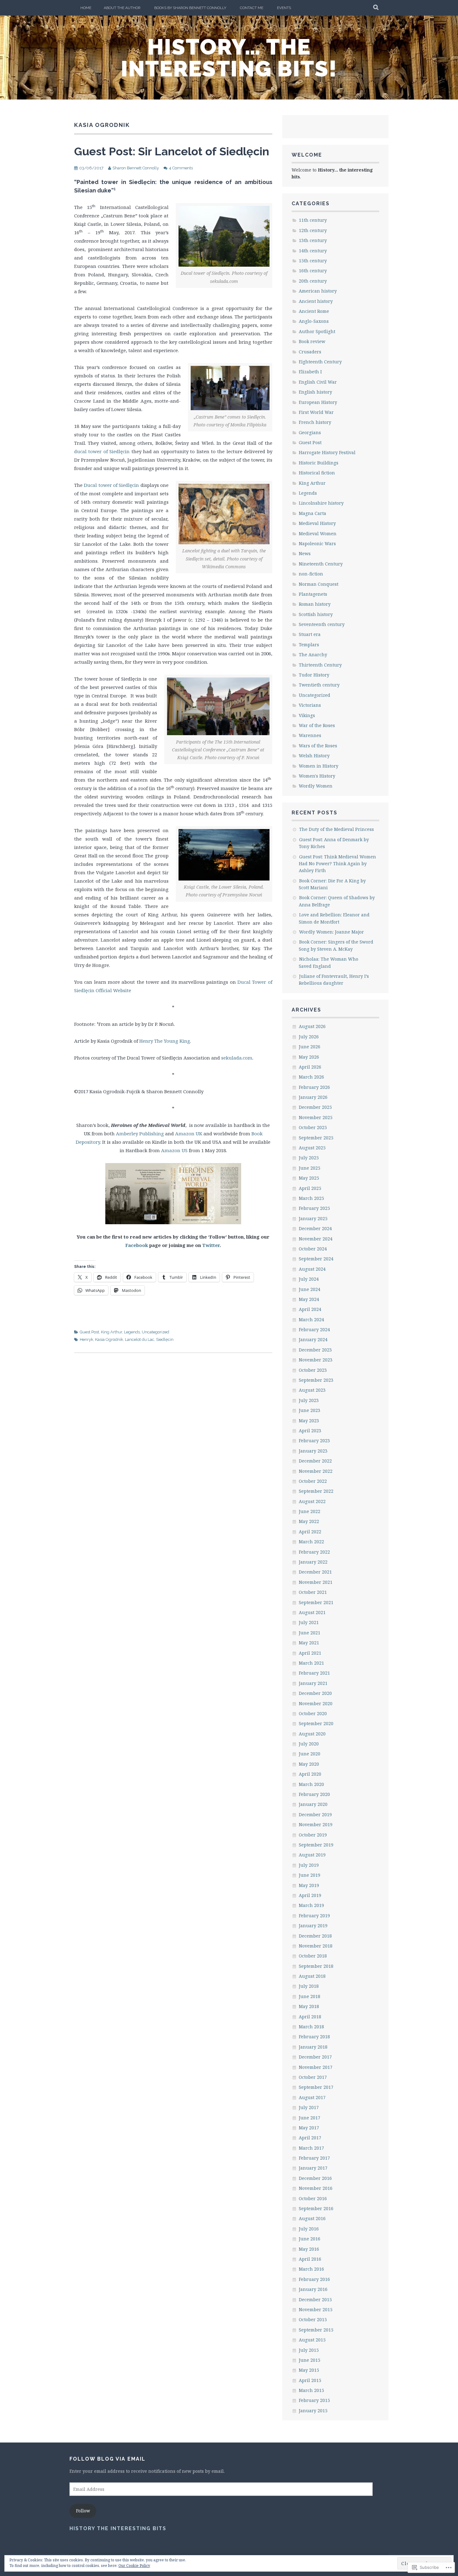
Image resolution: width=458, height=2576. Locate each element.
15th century (313, 261)
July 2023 (309, 1400)
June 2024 (310, 1289)
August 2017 (312, 2097)
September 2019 (316, 1845)
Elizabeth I (310, 372)
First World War (316, 412)
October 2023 (313, 1370)
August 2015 (312, 2340)
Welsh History (314, 756)
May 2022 (309, 1521)
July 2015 (309, 2350)
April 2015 (310, 2380)
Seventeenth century (322, 624)
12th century (313, 230)
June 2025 (310, 1168)
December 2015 (315, 2299)
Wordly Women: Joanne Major (332, 932)
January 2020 (313, 1804)
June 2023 (310, 1410)
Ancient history (316, 301)
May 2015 (309, 2370)
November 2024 (316, 1239)
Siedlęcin (165, 1339)
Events (284, 8)
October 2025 (313, 1127)
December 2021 (315, 1572)
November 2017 (316, 2067)
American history (318, 291)
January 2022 (313, 1562)
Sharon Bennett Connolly (136, 168)
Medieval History (317, 523)
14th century (313, 251)
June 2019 (310, 1875)
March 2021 (311, 1663)
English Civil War (318, 382)
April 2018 (310, 2017)
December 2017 (315, 2057)
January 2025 (313, 1218)
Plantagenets (313, 594)
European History (318, 402)
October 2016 (313, 2198)
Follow (83, 2511)
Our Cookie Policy (134, 2566)
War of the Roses (317, 725)
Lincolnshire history (321, 503)
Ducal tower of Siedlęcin (111, 485)
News (305, 553)
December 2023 (315, 1350)
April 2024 (310, 1309)
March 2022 (311, 1542)
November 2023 (316, 1360)
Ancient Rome (314, 311)
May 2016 (309, 2249)
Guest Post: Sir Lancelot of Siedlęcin (172, 151)
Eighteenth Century (320, 362)
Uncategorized (155, 1332)
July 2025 (309, 1158)
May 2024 (309, 1299)
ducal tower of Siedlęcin (102, 451)
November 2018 (316, 1946)
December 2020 (315, 1693)
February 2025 (314, 1208)
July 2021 (309, 1622)
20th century (313, 281)
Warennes (310, 735)
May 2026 (309, 1057)
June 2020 (310, 1754)
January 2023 (313, 1451)
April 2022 (310, 1532)
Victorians (310, 705)
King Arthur (112, 1332)
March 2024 (311, 1320)
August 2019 (312, 1855)
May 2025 (309, 1178)
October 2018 (313, 1956)
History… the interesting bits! (229, 58)
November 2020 (316, 1703)
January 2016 (313, 2289)
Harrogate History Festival (327, 452)
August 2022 (312, 1501)
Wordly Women (316, 786)
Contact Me (252, 8)
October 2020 (313, 1713)
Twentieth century (319, 685)
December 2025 (315, 1107)
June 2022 (310, 1511)
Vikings (307, 715)
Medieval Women (318, 534)
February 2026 (314, 1087)
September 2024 (316, 1259)
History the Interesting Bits (118, 2528)
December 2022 (315, 1461)
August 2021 (312, 1612)
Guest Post (89, 1332)
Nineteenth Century (321, 564)
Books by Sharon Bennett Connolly (190, 8)
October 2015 (313, 2319)
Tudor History (314, 675)
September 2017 (316, 2087)
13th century (313, 240)
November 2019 (316, 1824)
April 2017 (310, 2138)
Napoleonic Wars (317, 543)
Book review (312, 341)
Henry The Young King (165, 1041)
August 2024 (312, 1269)
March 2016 (311, 2269)
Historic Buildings (319, 463)
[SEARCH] (376, 8)
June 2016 (310, 2239)
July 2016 (309, 2229)
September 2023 (316, 1380)
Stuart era (310, 634)
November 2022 (316, 1471)
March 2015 (311, 2390)
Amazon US (174, 1150)
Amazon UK (189, 1133)
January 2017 (313, 2168)
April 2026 (310, 1067)
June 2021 (310, 1633)
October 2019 (313, 1835)
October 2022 (313, 1481)
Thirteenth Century (320, 665)
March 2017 (311, 2148)
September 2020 (316, 1723)
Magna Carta (312, 513)
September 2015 (316, 2330)
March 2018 (311, 2027)
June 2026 (310, 1047)
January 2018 (313, 2047)
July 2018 (309, 1986)
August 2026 (312, 1026)
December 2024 (315, 1228)
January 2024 (313, 1339)
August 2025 (312, 1148)
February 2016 (314, 2279)
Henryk (86, 1339)
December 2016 (315, 2178)
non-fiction (311, 574)
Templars (309, 645)
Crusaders (310, 352)
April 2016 (310, 2259)
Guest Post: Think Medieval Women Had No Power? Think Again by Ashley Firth (337, 864)
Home (86, 8)
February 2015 (314, 2400)
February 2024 (314, 1329)
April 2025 (310, 1188)
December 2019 (315, 1814)
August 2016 (312, 2218)
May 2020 (309, 1764)
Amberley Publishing (141, 1133)
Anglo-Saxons (314, 321)
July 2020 (309, 1744)
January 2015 (313, 2411)
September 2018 (316, 1966)
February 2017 (314, 2158)
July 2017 (309, 2107)
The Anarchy (313, 655)
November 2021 (316, 1582)
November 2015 (316, 2309)
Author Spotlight (317, 331)
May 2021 (309, 1643)
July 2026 (309, 1037)
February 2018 (314, 2037)
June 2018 (310, 1996)
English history (315, 392)
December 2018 (315, 1936)
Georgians (310, 432)
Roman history (315, 604)
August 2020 (312, 1734)
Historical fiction (317, 473)
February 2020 (314, 1794)
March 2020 (311, 1784)
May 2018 (309, 2006)
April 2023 (310, 1431)
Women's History (317, 776)
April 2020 (310, 1774)
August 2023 (312, 1390)
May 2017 (309, 2128)
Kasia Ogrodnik (109, 1339)
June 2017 (310, 2118)
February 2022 (314, 1552)
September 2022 (316, 1491)
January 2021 (313, 1683)
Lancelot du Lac (140, 1339)
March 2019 (311, 1905)
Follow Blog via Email (107, 2459)
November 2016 (316, 2188)
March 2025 (311, 1198)
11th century (313, 220)
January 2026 (313, 1097)
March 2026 (311, 1077)
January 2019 (313, 1926)
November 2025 (316, 1117)
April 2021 (310, 1653)
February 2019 (314, 1916)
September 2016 (316, 2208)
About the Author (122, 8)
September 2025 (316, 1138)
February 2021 (314, 1673)
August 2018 (312, 1976)
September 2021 (316, 1602)
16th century (313, 271)
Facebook (137, 1245)
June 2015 (310, 2360)
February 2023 (314, 1441)
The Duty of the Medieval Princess (336, 829)
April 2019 (310, 1895)
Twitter (211, 1245)
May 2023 (309, 1421)
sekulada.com (237, 1058)
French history (315, 422)
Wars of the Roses (318, 746)
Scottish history (316, 614)
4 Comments (181, 168)
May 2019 (309, 1885)
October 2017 (313, 2077)
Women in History (319, 766)
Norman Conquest (319, 584)
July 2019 (309, 1865)
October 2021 (313, 1592)
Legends (132, 1332)
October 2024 (313, 1249)
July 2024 (309, 1279)
